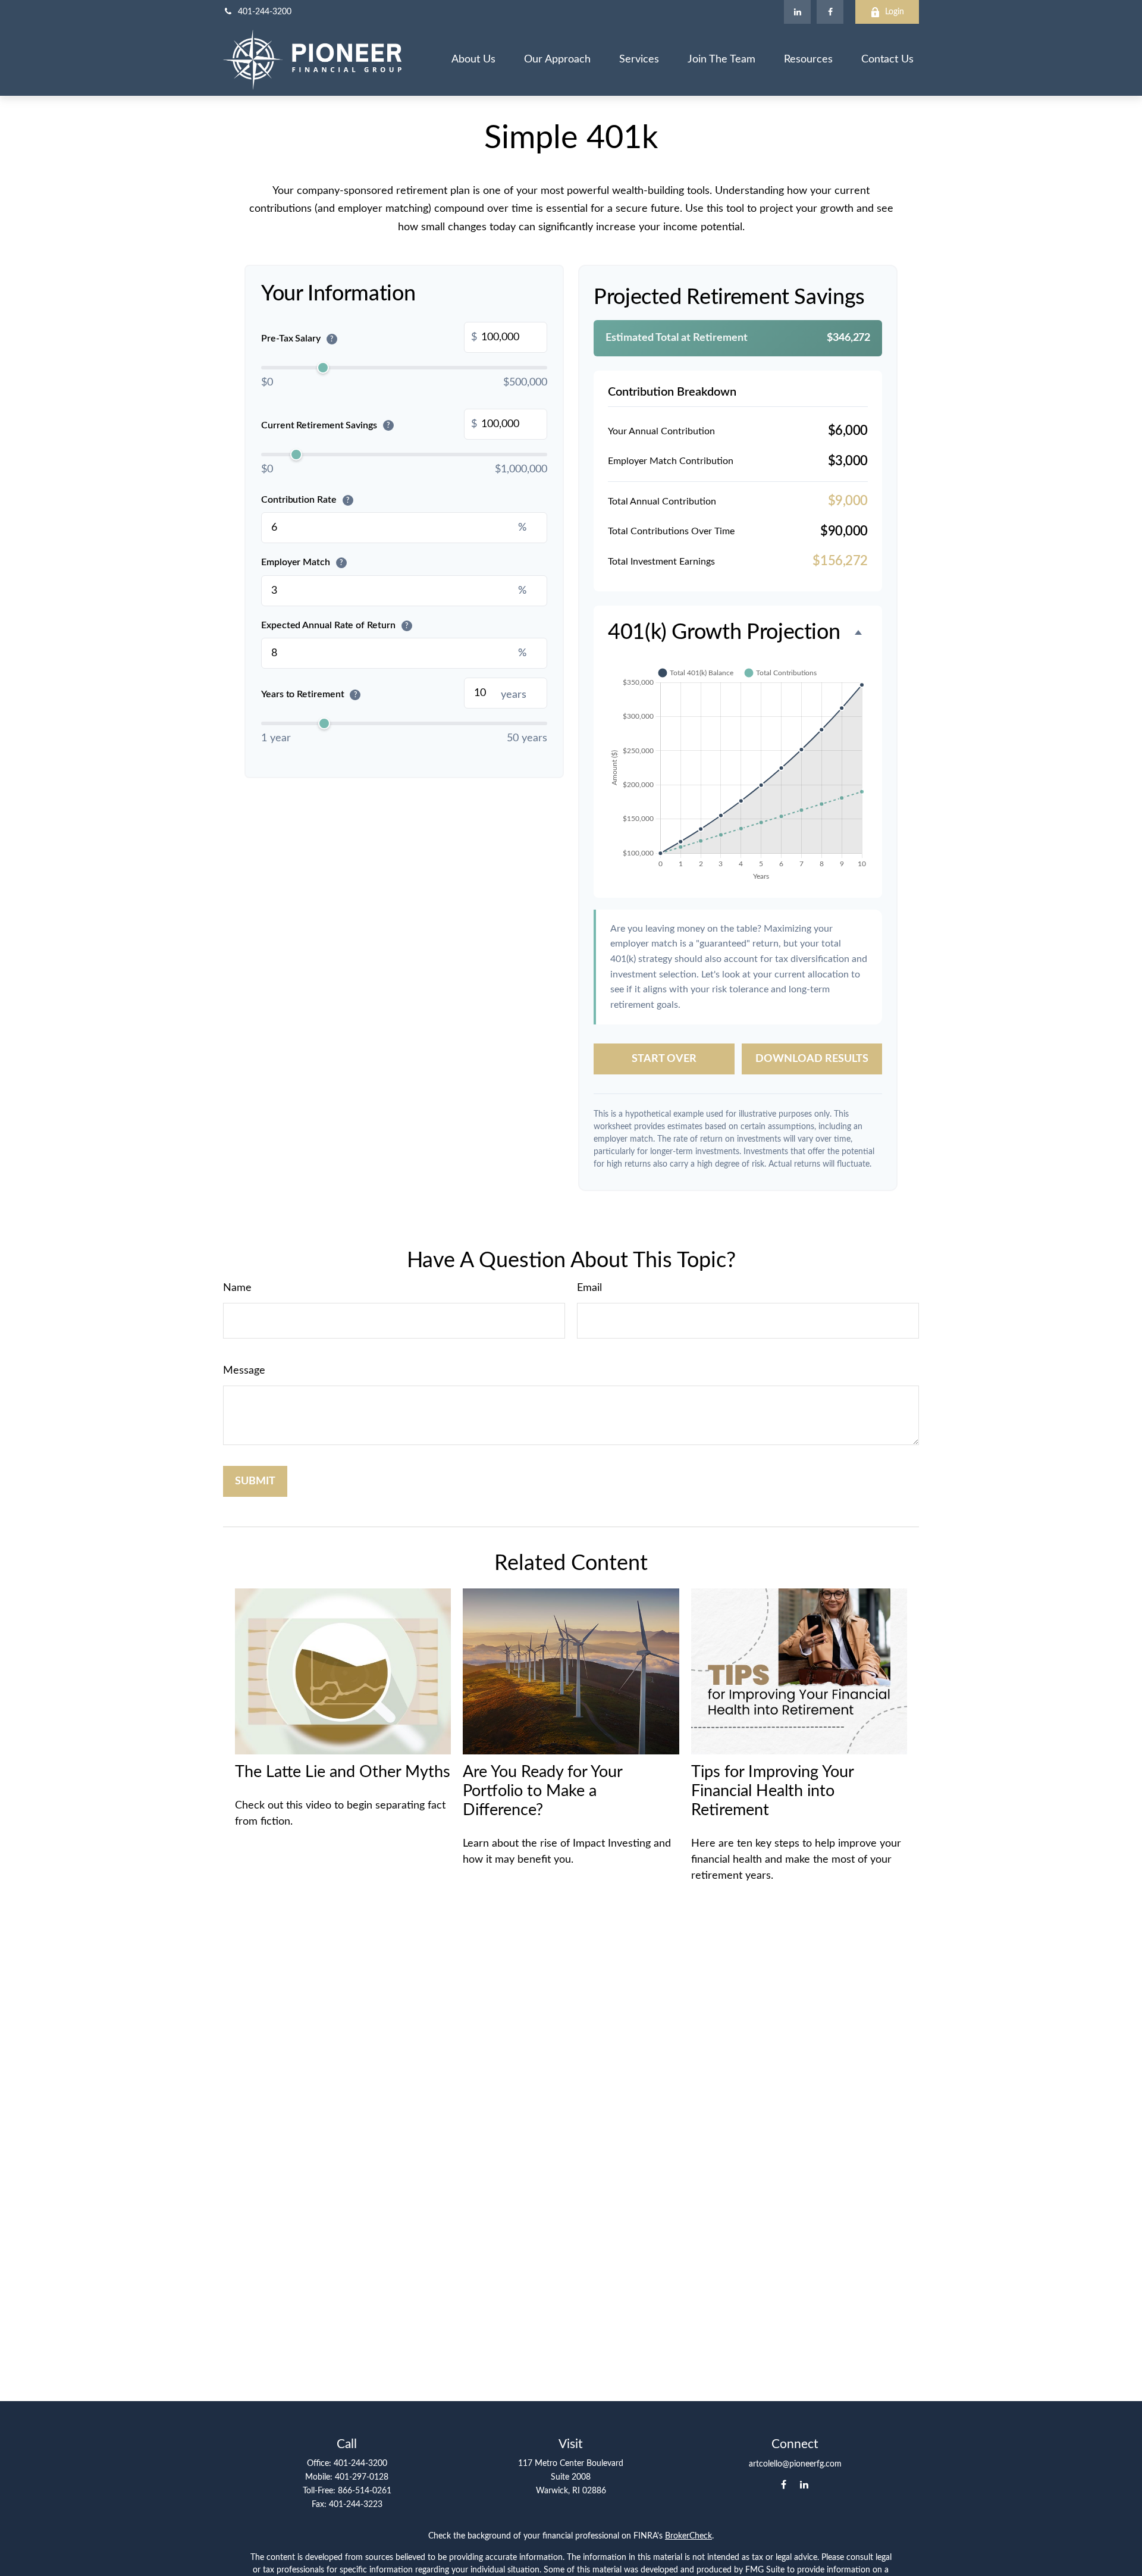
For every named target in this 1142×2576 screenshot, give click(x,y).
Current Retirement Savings (325, 425)
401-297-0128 (362, 2477)
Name (237, 1288)
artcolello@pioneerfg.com (795, 2464)
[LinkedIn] (797, 12)
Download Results (812, 1059)
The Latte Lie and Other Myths (343, 1772)
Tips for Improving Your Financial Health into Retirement (772, 1791)
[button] (473, 60)
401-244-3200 (265, 12)
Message (244, 1371)
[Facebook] (830, 12)
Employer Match (302, 562)
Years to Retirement (309, 694)
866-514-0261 (365, 2491)
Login (895, 12)
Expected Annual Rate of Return (335, 625)
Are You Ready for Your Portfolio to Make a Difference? (542, 1791)
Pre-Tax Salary (297, 339)
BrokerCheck (688, 2536)
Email (589, 1288)
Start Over (664, 1059)
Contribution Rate (305, 500)
